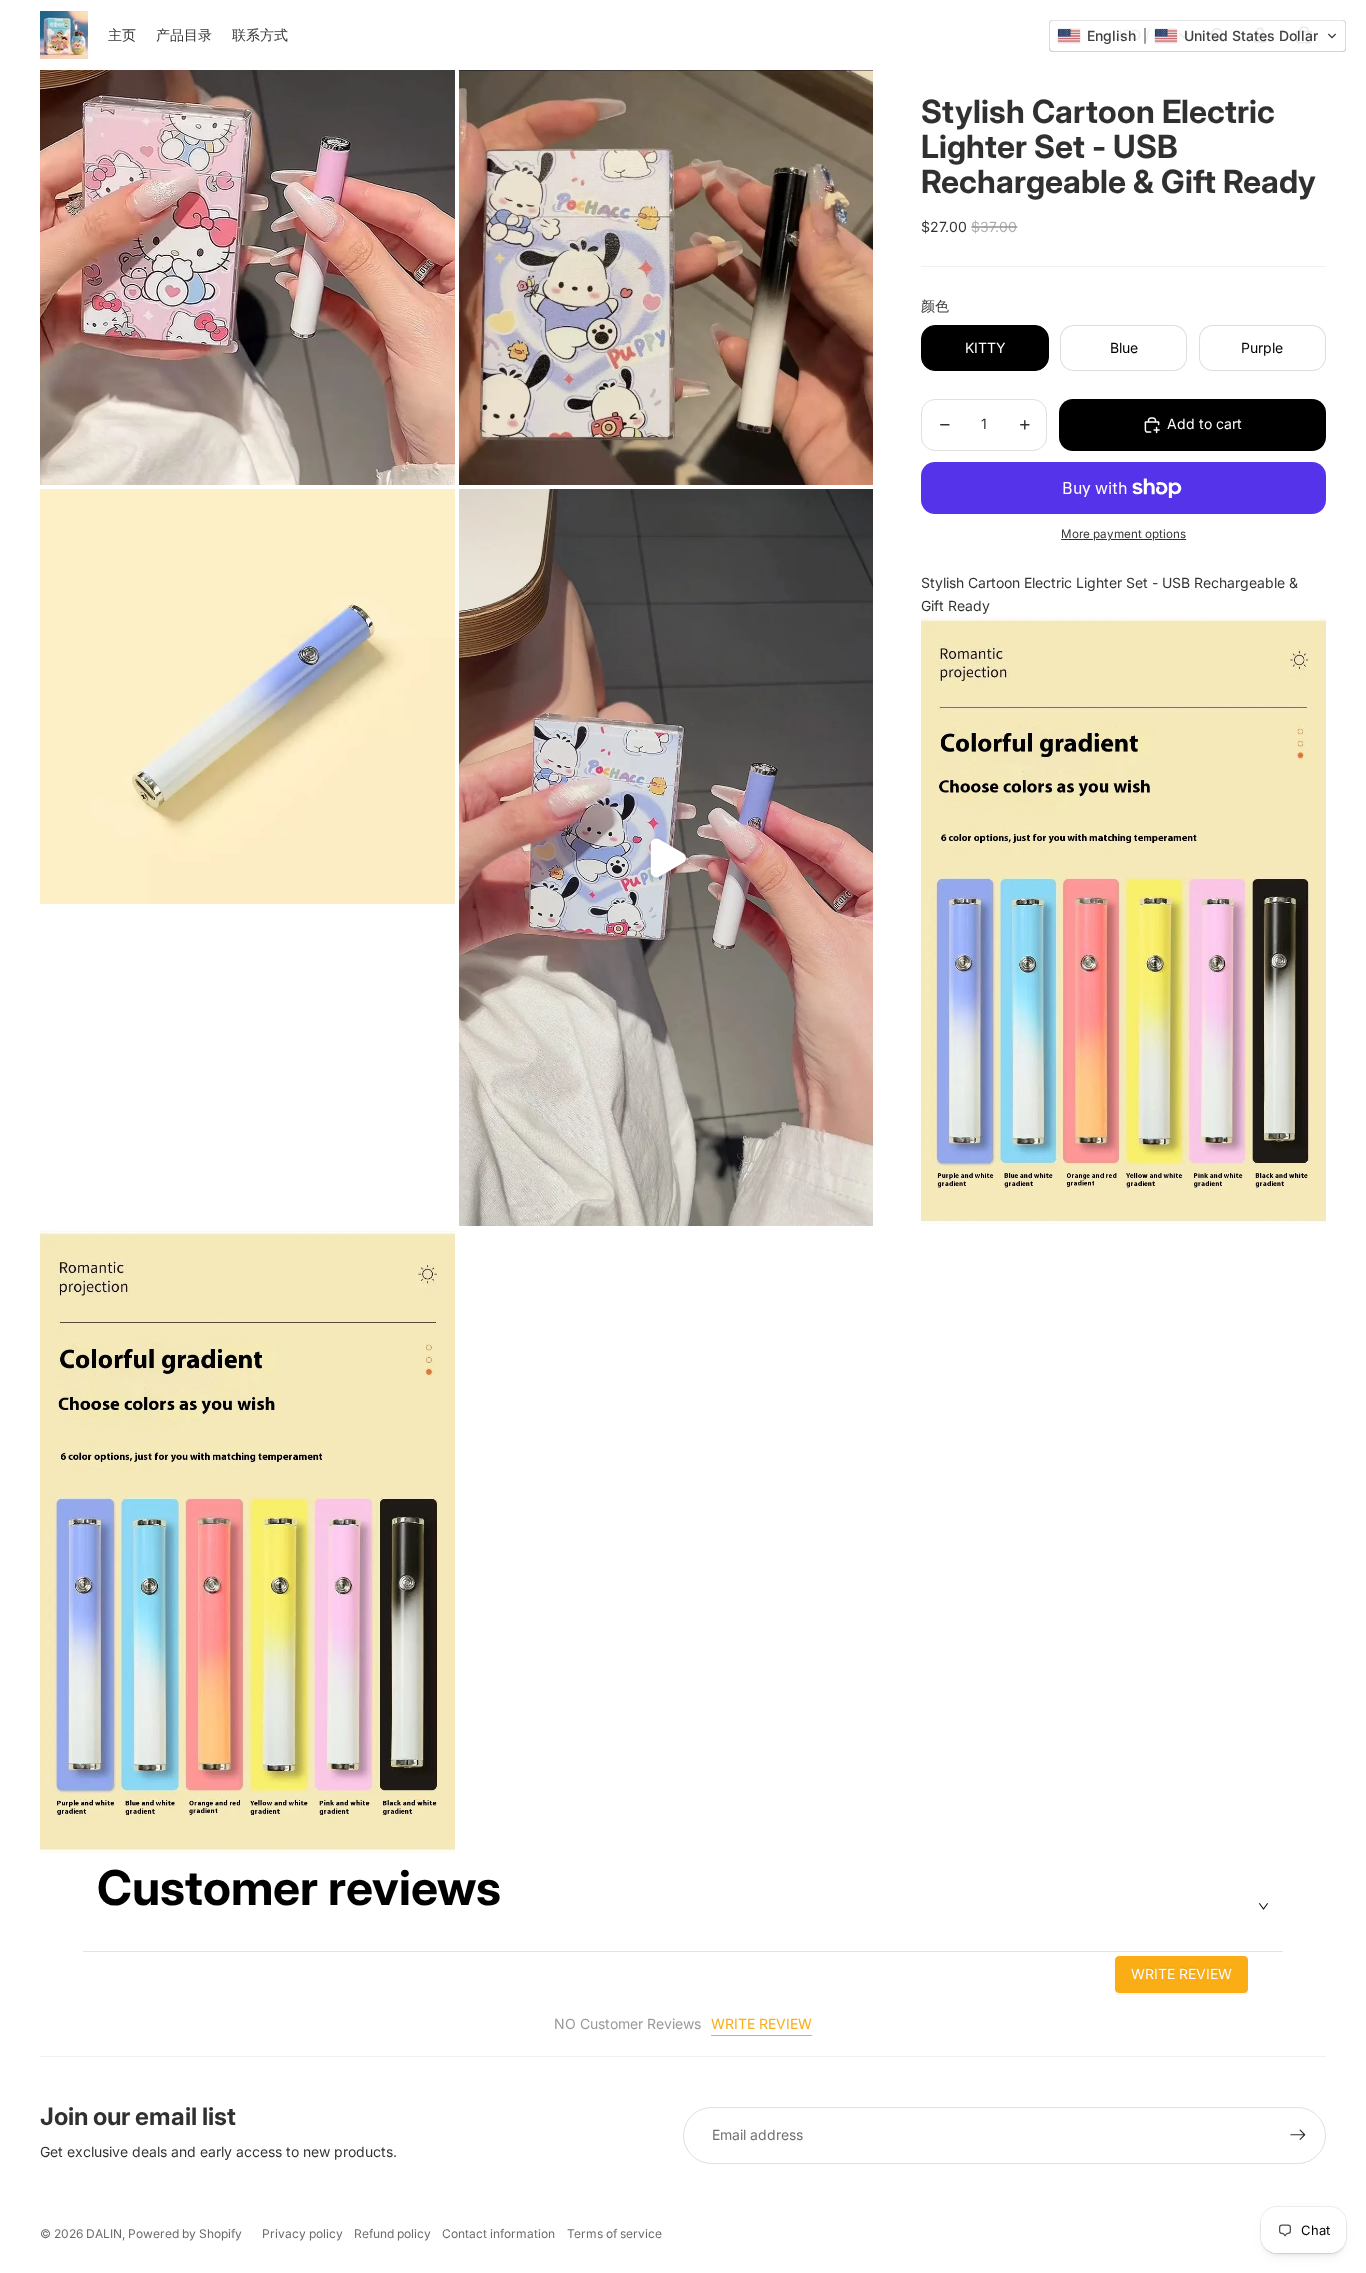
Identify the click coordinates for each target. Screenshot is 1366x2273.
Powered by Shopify (185, 2233)
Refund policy (392, 2233)
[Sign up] (1298, 2135)
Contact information (498, 2233)
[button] (1197, 36)
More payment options (1123, 535)
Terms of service (614, 2233)
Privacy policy (302, 2233)
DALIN (104, 2233)
